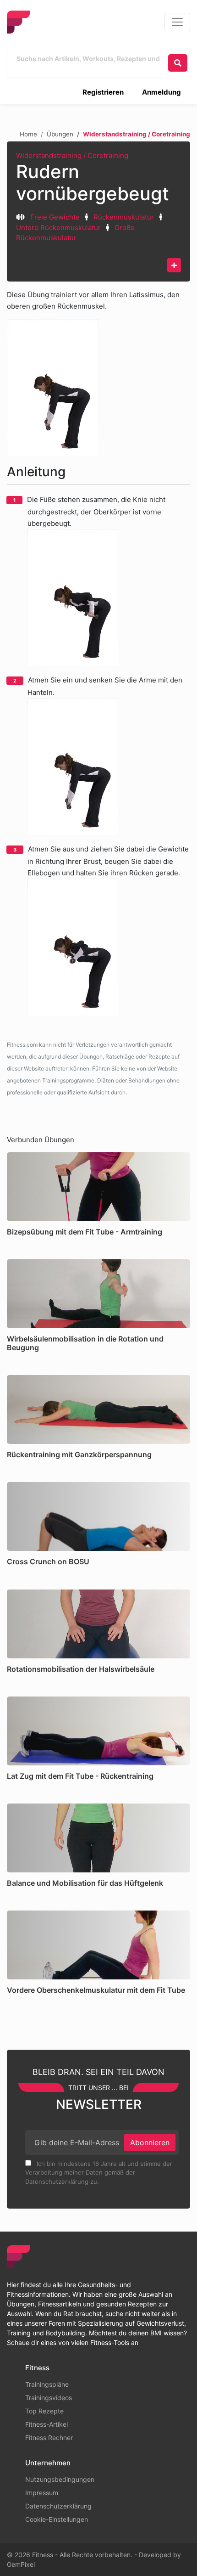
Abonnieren (150, 2142)
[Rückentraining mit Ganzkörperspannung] (98, 1409)
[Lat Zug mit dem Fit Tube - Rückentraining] (98, 1731)
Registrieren (103, 92)
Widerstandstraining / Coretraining (72, 155)
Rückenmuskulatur (124, 217)
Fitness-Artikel (47, 2424)
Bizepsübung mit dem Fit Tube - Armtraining (85, 1232)
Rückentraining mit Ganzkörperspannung (79, 1454)
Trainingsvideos (49, 2398)
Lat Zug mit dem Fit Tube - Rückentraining (80, 1776)
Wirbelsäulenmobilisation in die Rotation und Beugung (85, 1343)
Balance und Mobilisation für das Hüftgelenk (85, 1883)
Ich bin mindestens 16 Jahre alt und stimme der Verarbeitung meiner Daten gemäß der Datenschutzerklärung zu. (99, 2173)
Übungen (60, 134)
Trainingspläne (47, 2384)
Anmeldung (161, 92)
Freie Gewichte (55, 217)
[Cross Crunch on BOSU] (98, 1516)
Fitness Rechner (49, 2438)
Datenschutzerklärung (58, 2506)
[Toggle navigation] (177, 22)
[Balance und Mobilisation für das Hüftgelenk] (98, 1838)
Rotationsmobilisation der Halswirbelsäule (81, 1669)
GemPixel (21, 2564)
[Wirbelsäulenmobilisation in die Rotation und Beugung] (98, 1294)
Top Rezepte (44, 2411)
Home (28, 134)
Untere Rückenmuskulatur (58, 228)
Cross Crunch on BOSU (48, 1561)
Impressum (42, 2493)
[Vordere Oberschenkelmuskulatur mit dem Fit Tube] (98, 1945)
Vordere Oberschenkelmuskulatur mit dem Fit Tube (96, 1990)
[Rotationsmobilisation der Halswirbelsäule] (98, 1624)
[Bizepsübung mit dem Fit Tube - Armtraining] (98, 1187)
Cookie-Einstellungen (57, 2519)
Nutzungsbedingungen (60, 2479)
